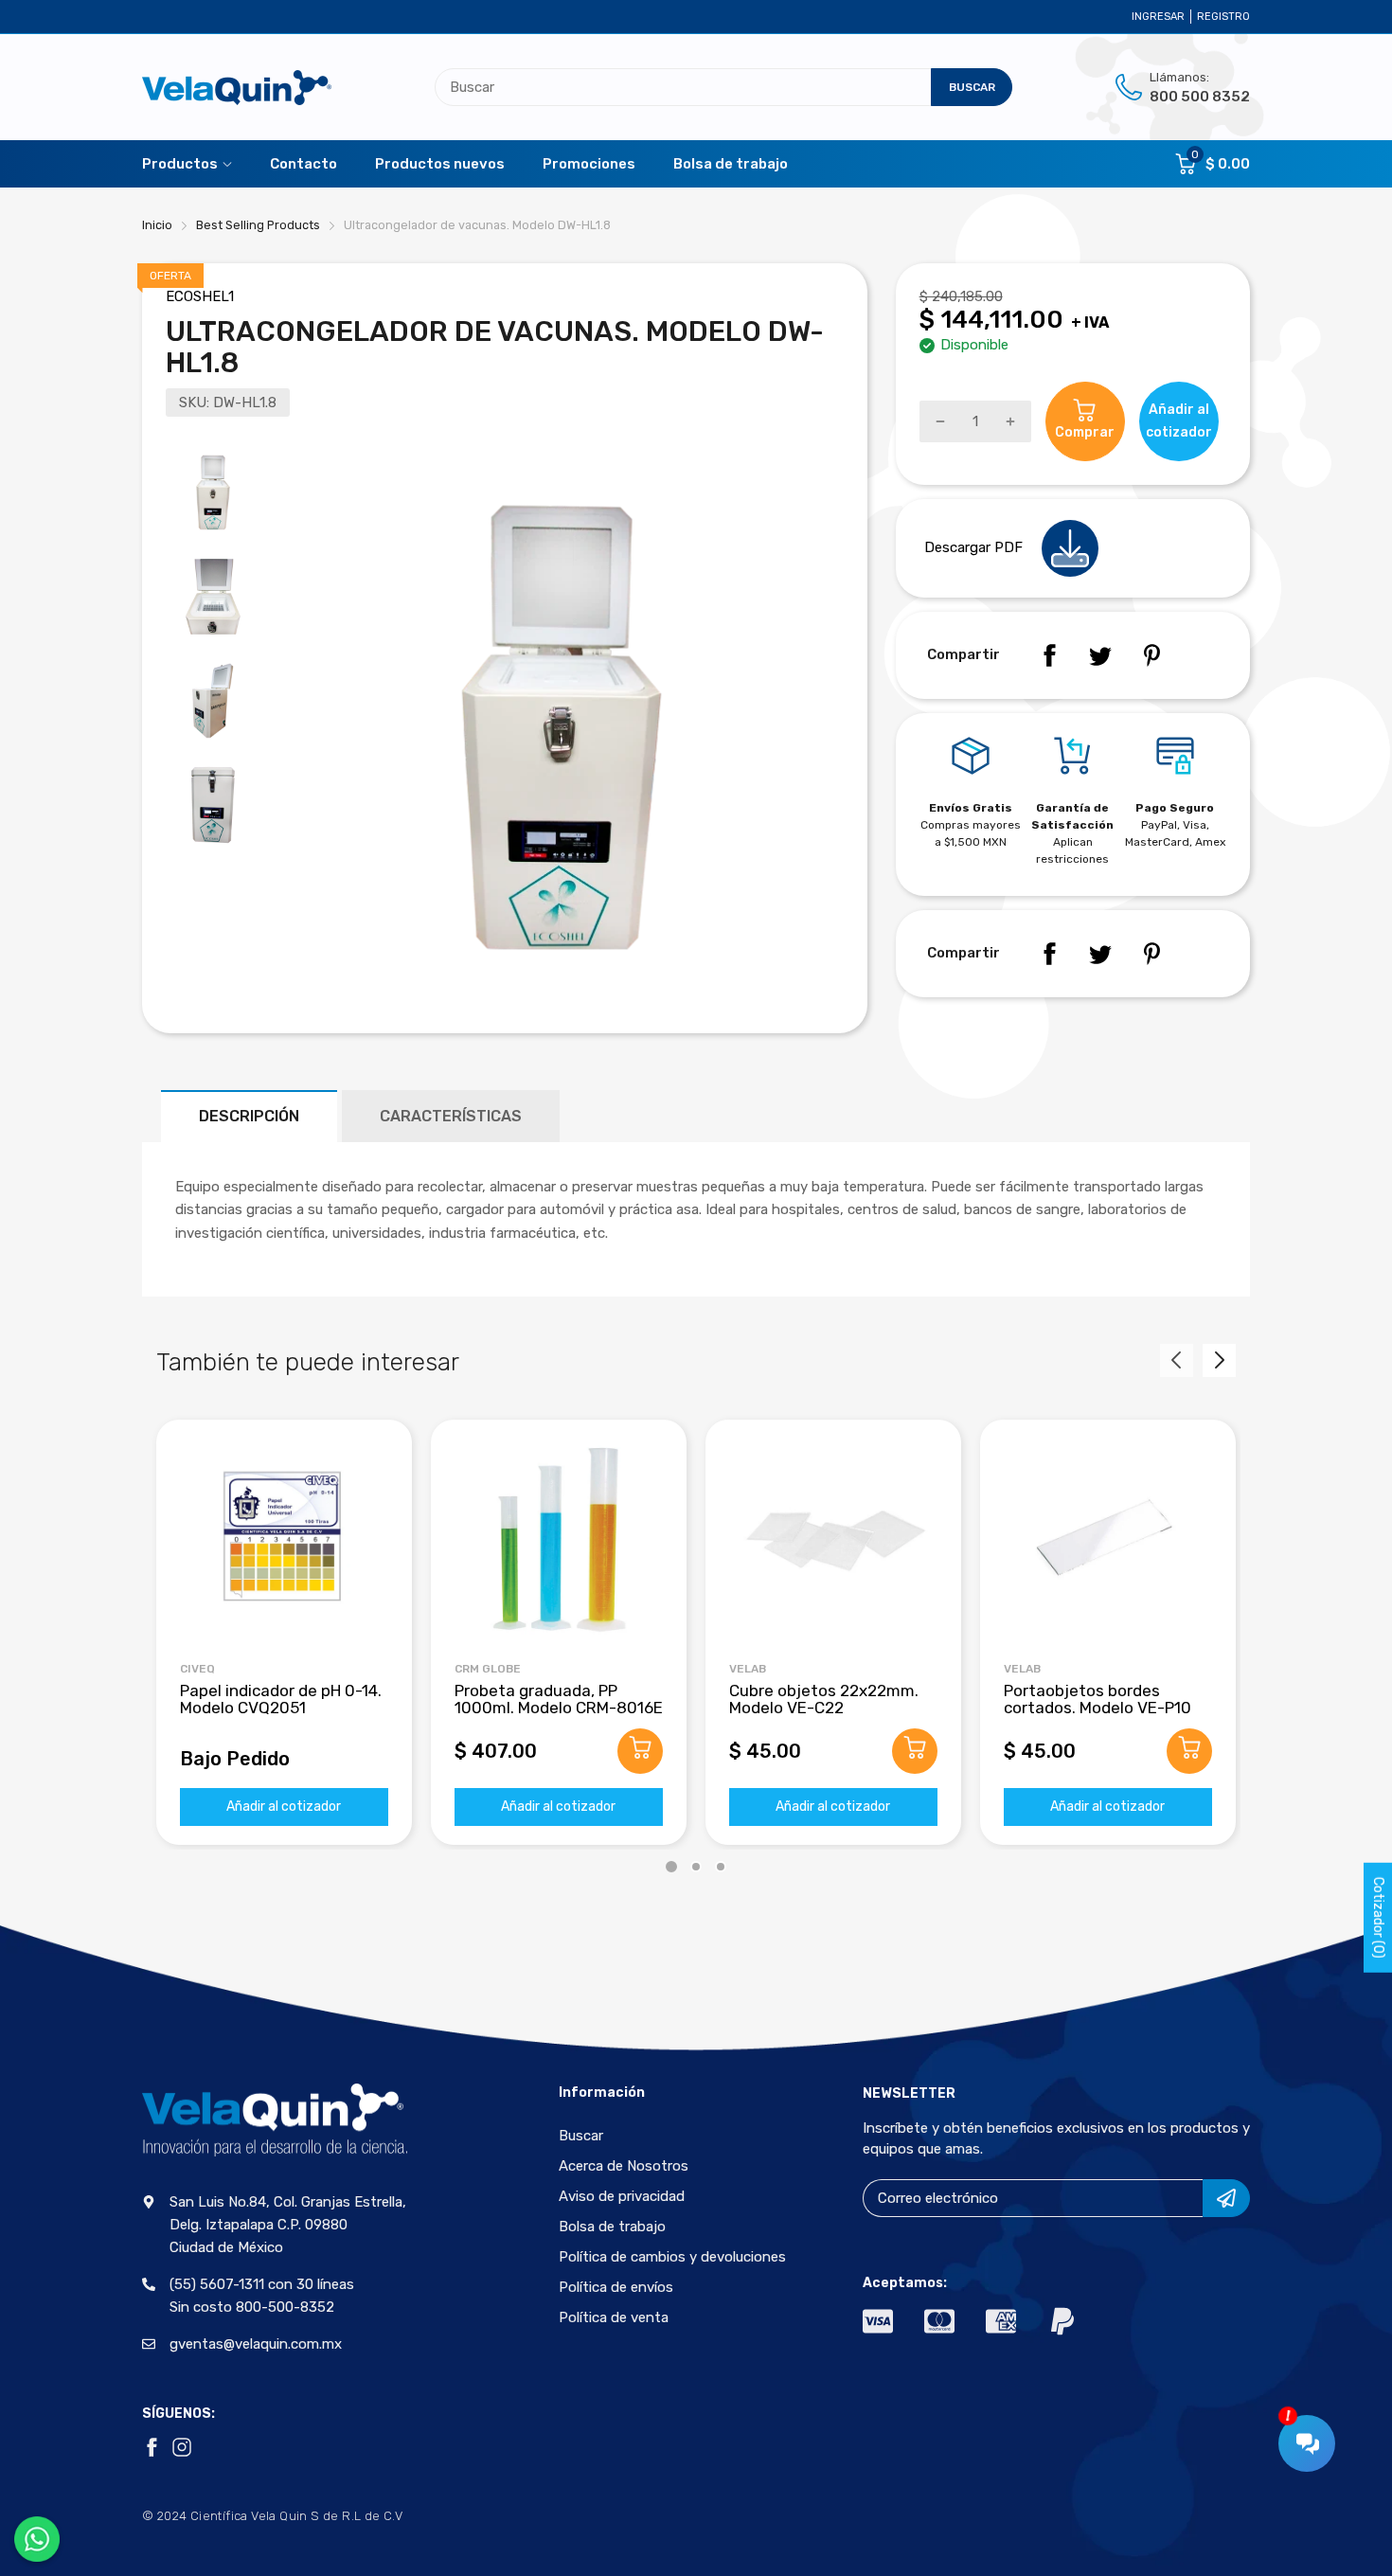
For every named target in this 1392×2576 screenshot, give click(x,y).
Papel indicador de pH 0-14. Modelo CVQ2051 (281, 1699)
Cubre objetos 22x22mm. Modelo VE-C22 (824, 1699)
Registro (1223, 17)
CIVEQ (197, 1669)
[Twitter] (1100, 655)
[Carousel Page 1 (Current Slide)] (671, 1867)
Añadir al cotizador (284, 1807)
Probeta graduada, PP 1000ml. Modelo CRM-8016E (559, 1699)
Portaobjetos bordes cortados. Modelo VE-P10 (1098, 1699)
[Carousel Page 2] (696, 1867)
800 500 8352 (1200, 97)
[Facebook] (1049, 655)
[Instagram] (182, 2447)
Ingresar (1158, 17)
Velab (748, 1669)
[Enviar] (1226, 2198)
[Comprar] (640, 1751)
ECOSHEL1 (200, 296)
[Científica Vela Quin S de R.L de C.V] (237, 88)
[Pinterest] (1151, 655)
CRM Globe (488, 1669)
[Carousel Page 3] (721, 1867)
